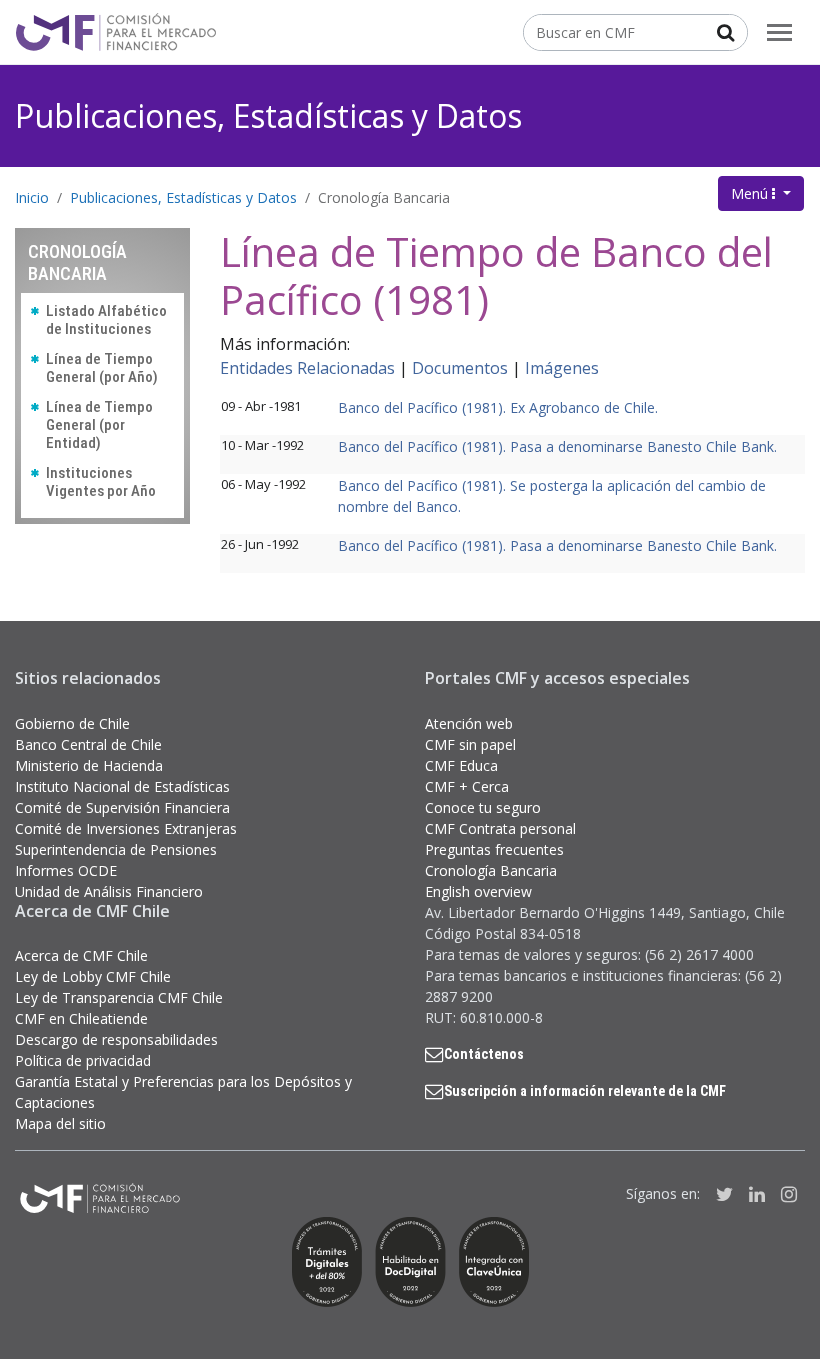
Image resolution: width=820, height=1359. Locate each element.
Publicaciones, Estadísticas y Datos (268, 115)
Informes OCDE (66, 870)
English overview (478, 891)
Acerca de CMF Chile (81, 955)
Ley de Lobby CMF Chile (93, 976)
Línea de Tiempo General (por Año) (102, 368)
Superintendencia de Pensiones (116, 849)
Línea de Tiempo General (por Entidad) (99, 425)
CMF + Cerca (467, 786)
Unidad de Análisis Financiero (109, 891)
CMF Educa (461, 765)
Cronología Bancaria (384, 197)
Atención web (469, 723)
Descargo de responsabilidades (116, 1039)
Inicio (32, 197)
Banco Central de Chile (88, 744)
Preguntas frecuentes (494, 849)
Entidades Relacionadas (307, 368)
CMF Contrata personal (500, 828)
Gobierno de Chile (72, 723)
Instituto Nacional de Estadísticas (122, 786)
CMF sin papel (470, 744)
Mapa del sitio (60, 1123)
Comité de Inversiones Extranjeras (126, 828)
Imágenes (562, 368)
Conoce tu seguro (483, 807)
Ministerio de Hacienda (89, 765)
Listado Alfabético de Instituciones (106, 320)
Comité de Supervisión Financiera (122, 807)
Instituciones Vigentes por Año (101, 482)
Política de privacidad (83, 1060)
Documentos (460, 368)
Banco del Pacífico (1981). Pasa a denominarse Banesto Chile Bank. (557, 446)
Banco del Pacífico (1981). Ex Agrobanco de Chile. (498, 407)
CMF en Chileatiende (81, 1018)
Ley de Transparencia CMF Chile (119, 997)
